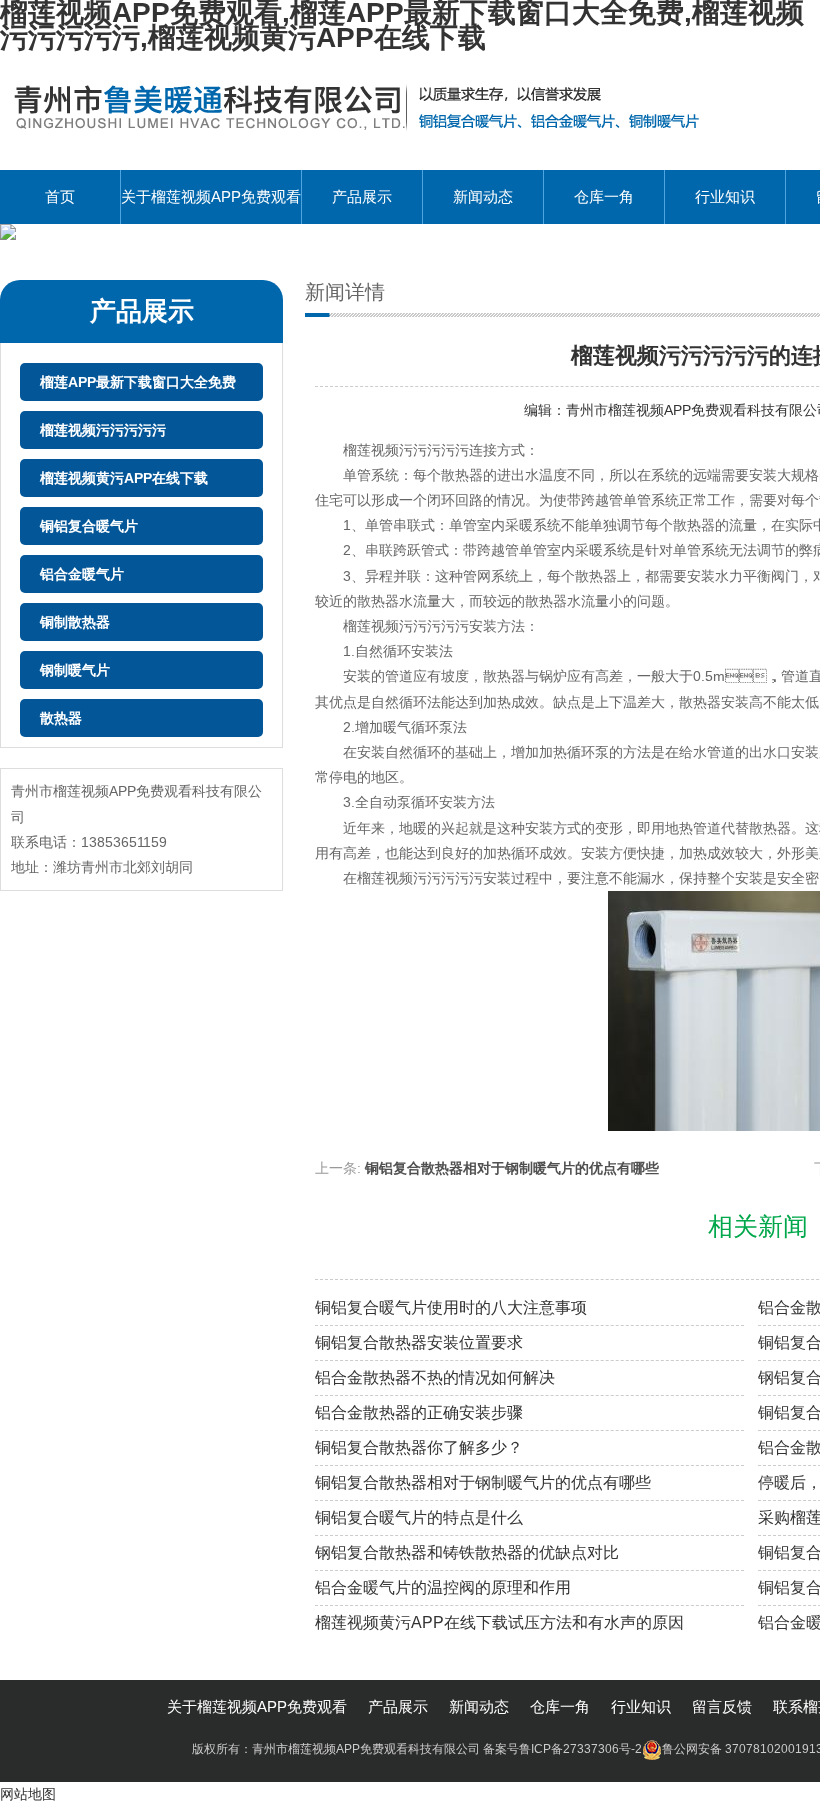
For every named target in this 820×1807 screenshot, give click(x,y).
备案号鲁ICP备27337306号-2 (562, 1749)
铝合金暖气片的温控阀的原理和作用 (443, 1587)
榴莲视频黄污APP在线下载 (124, 478)
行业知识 (725, 196)
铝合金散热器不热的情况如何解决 (435, 1377)
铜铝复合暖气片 (89, 526)
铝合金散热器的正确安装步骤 (419, 1412)
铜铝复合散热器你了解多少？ (419, 1447)
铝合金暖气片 (82, 574)
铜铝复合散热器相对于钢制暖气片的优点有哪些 (512, 1168)
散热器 (61, 718)
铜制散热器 (75, 622)
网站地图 (28, 1794)
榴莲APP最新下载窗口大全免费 (138, 382)
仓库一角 (604, 196)
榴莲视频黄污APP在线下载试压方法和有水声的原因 (499, 1622)
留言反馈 (722, 1706)
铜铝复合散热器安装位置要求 (419, 1342)
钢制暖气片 (75, 670)
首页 (60, 196)
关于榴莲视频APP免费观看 (211, 196)
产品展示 (362, 196)
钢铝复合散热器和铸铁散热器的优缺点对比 (467, 1552)
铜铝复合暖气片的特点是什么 (419, 1517)
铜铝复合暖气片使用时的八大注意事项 (451, 1307)
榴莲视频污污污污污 (103, 430)
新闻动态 (483, 196)
